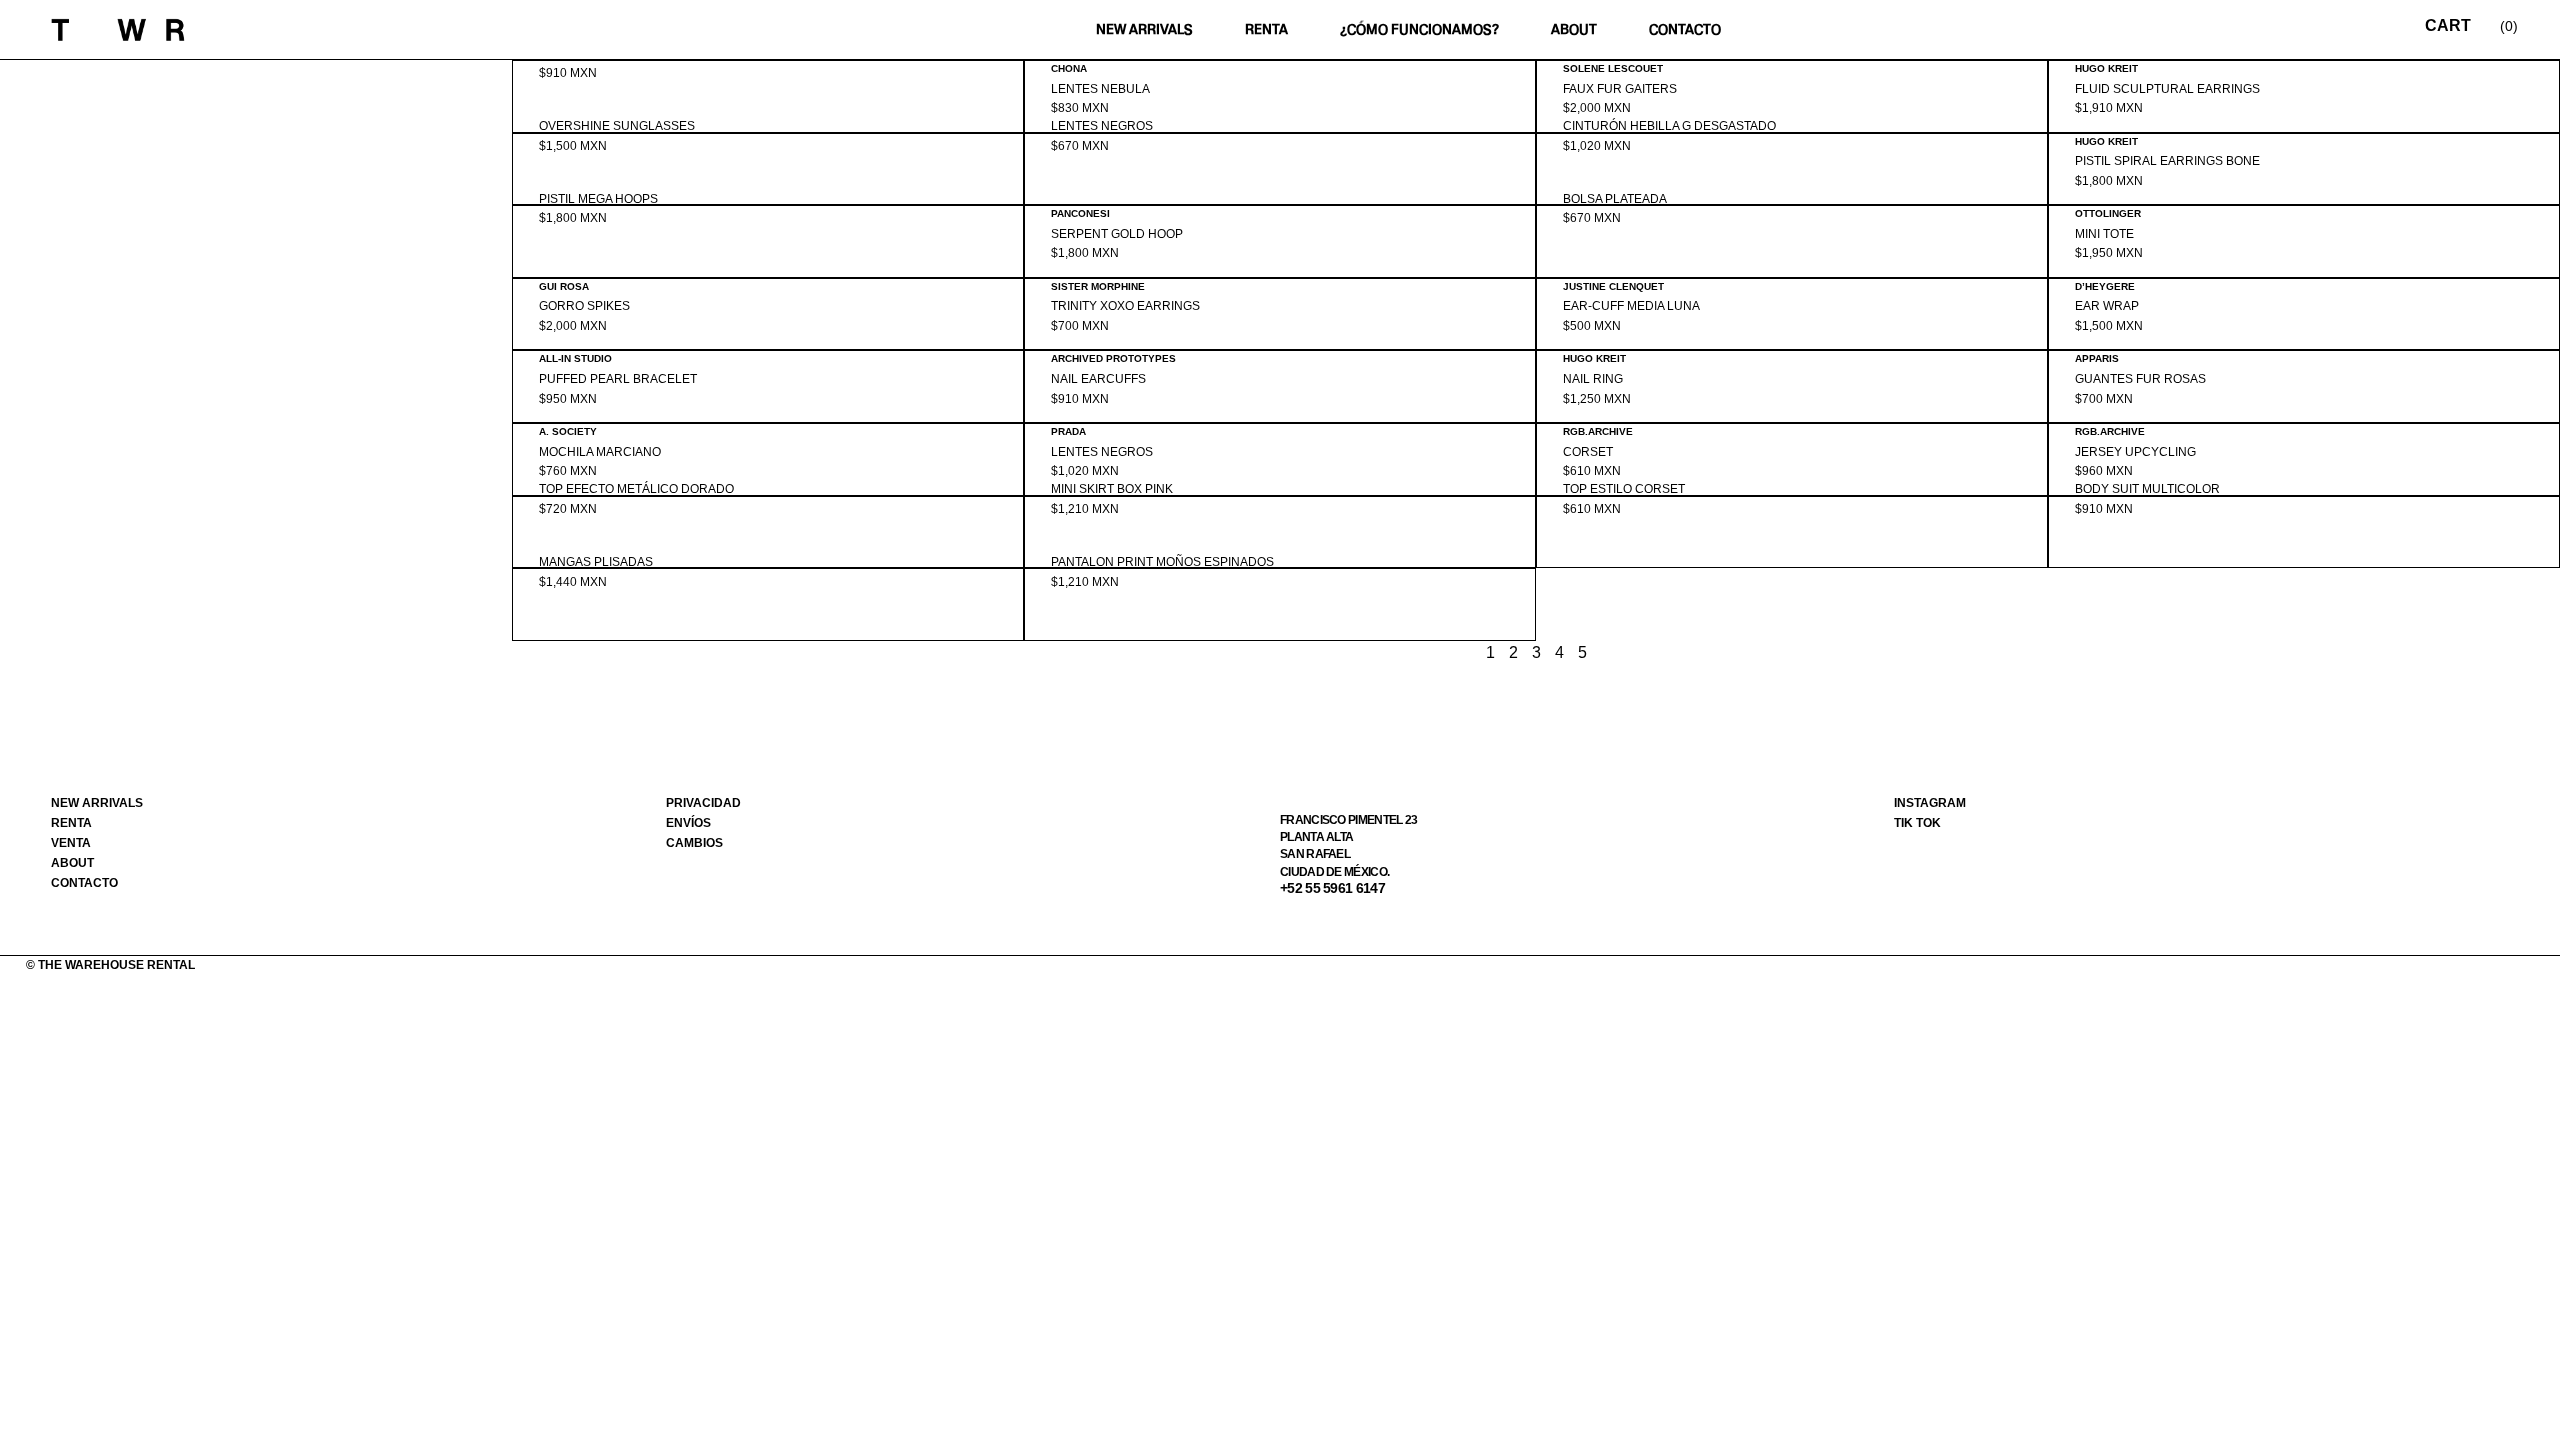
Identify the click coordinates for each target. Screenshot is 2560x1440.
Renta (1266, 29)
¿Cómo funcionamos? (1419, 29)
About (1574, 29)
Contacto (1685, 29)
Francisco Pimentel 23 (1348, 820)
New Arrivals (1144, 29)
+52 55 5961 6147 (1332, 888)
